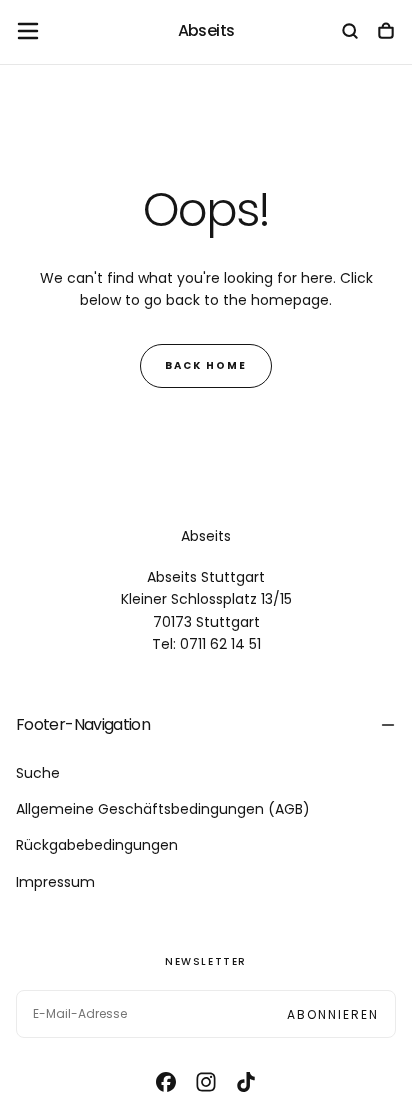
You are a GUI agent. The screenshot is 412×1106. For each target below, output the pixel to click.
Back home (206, 365)
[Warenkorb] (386, 33)
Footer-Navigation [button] (83, 724)
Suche (38, 773)
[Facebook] (166, 1082)
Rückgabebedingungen (97, 845)
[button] (28, 31)
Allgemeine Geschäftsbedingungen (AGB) (163, 809)
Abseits (206, 536)
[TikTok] (246, 1082)
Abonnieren (333, 1014)
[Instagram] (206, 1082)
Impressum (55, 882)
